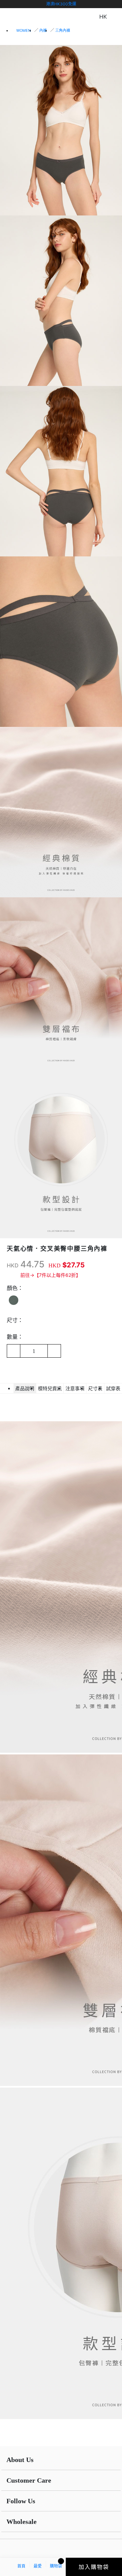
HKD (13, 1265)
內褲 (43, 30)
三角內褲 (63, 30)
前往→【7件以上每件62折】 (50, 1275)
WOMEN (24, 30)
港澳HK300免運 (61, 4)
